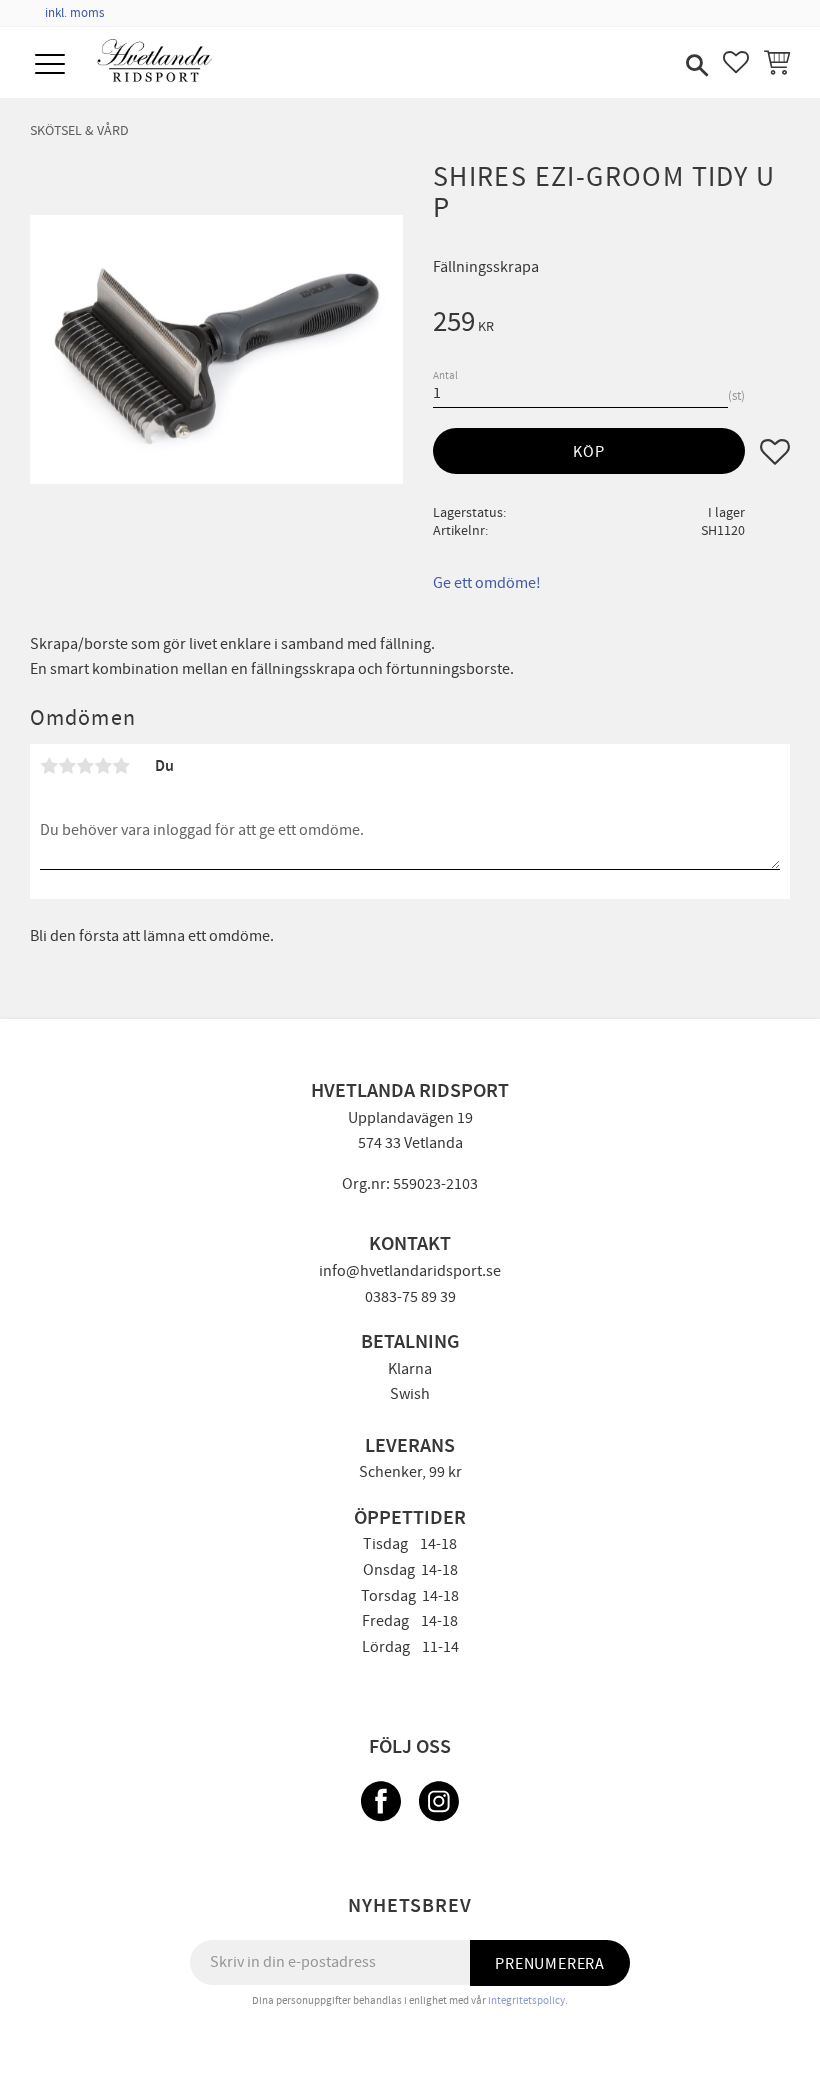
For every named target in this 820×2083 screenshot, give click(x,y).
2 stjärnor (67, 766)
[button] (52, 65)
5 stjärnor (121, 766)
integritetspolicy (526, 2000)
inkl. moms (74, 13)
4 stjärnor (103, 766)
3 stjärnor (85, 766)
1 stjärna (49, 766)
